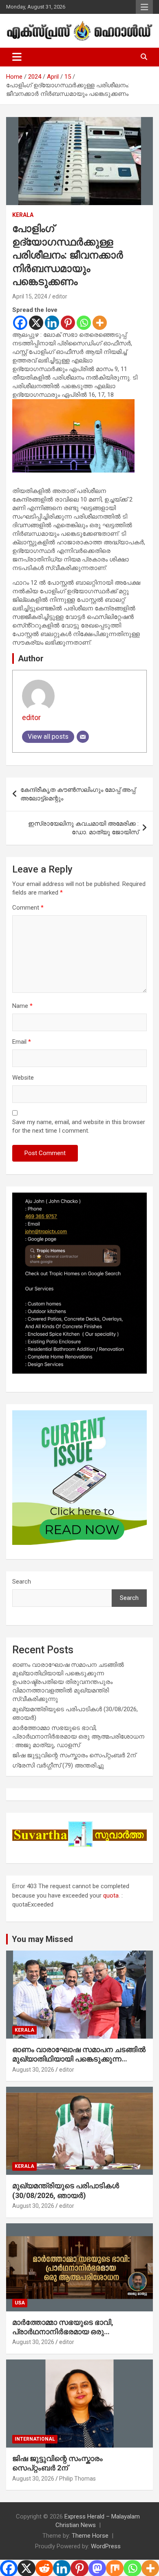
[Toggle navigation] (17, 57)
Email (22, 1042)
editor (60, 296)
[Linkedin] (52, 323)
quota (111, 1896)
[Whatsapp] (84, 323)
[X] (36, 323)
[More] (100, 323)
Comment (28, 908)
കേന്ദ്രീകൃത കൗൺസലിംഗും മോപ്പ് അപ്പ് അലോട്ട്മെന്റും (78, 794)
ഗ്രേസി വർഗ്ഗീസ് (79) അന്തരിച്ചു (58, 1765)
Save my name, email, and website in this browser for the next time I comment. (79, 1126)
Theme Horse (90, 2536)
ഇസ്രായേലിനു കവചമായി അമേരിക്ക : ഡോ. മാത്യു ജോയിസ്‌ (83, 828)
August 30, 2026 (33, 2070)
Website (23, 1078)
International (35, 2439)
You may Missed (42, 1939)
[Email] (83, 737)
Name (22, 1006)
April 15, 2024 (30, 296)
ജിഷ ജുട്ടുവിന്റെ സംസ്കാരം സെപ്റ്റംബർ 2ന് (74, 1755)
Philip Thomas (77, 2479)
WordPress (106, 2546)
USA (20, 2303)
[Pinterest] (68, 323)
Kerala (23, 215)
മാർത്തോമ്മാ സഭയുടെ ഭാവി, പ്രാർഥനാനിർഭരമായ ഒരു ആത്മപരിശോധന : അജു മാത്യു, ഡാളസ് (78, 1736)
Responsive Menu (144, 7)
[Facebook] (20, 323)
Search (22, 1582)
